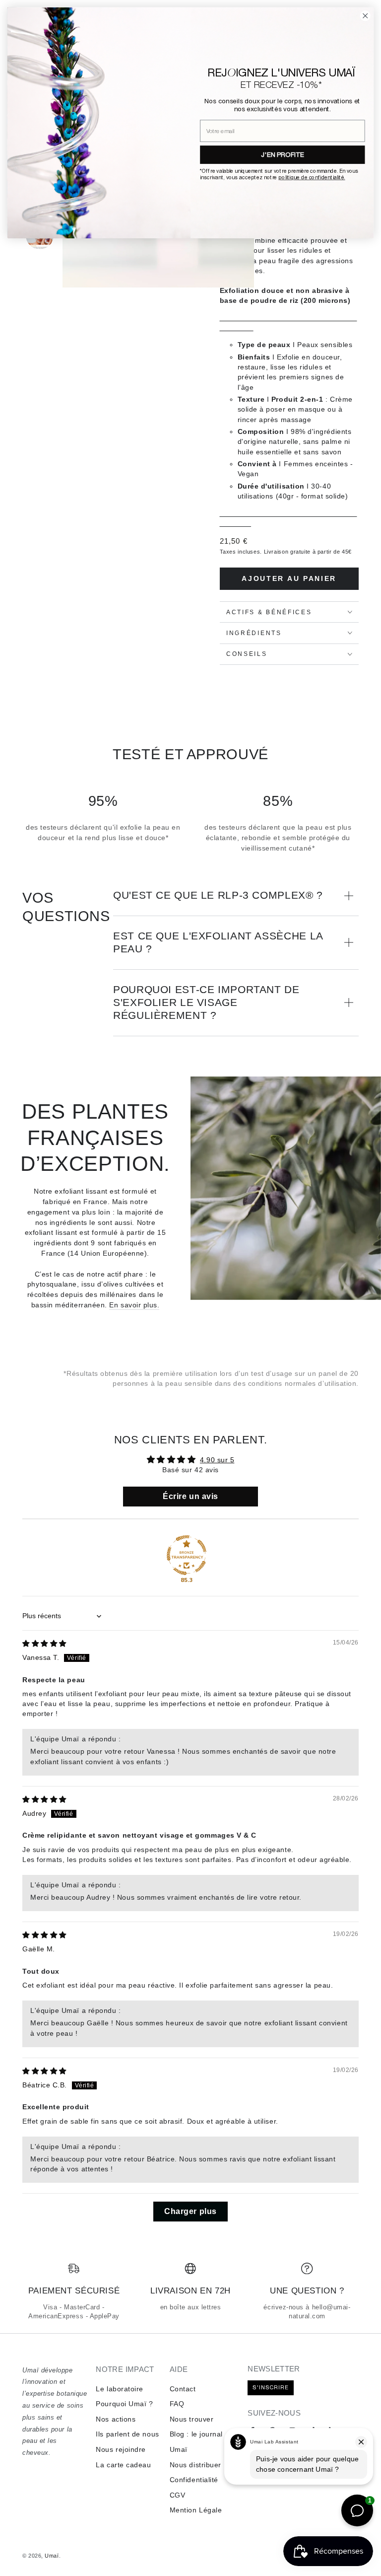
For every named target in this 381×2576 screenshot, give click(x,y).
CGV (178, 2495)
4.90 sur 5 (217, 1460)
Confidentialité (194, 2480)
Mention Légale (196, 2510)
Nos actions (116, 2419)
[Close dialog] (365, 16)
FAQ (177, 2404)
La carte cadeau (123, 2465)
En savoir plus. (134, 1305)
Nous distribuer (195, 2465)
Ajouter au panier (289, 578)
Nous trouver (191, 2419)
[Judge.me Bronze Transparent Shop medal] (187, 1555)
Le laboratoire (120, 2389)
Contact (183, 2389)
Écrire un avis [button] (190, 1496)
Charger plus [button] (190, 2211)
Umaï (52, 2556)
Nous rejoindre (121, 2449)
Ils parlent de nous (127, 2434)
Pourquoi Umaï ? (124, 2404)
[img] (44, 1644)
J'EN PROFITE (283, 154)
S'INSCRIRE (271, 2387)
